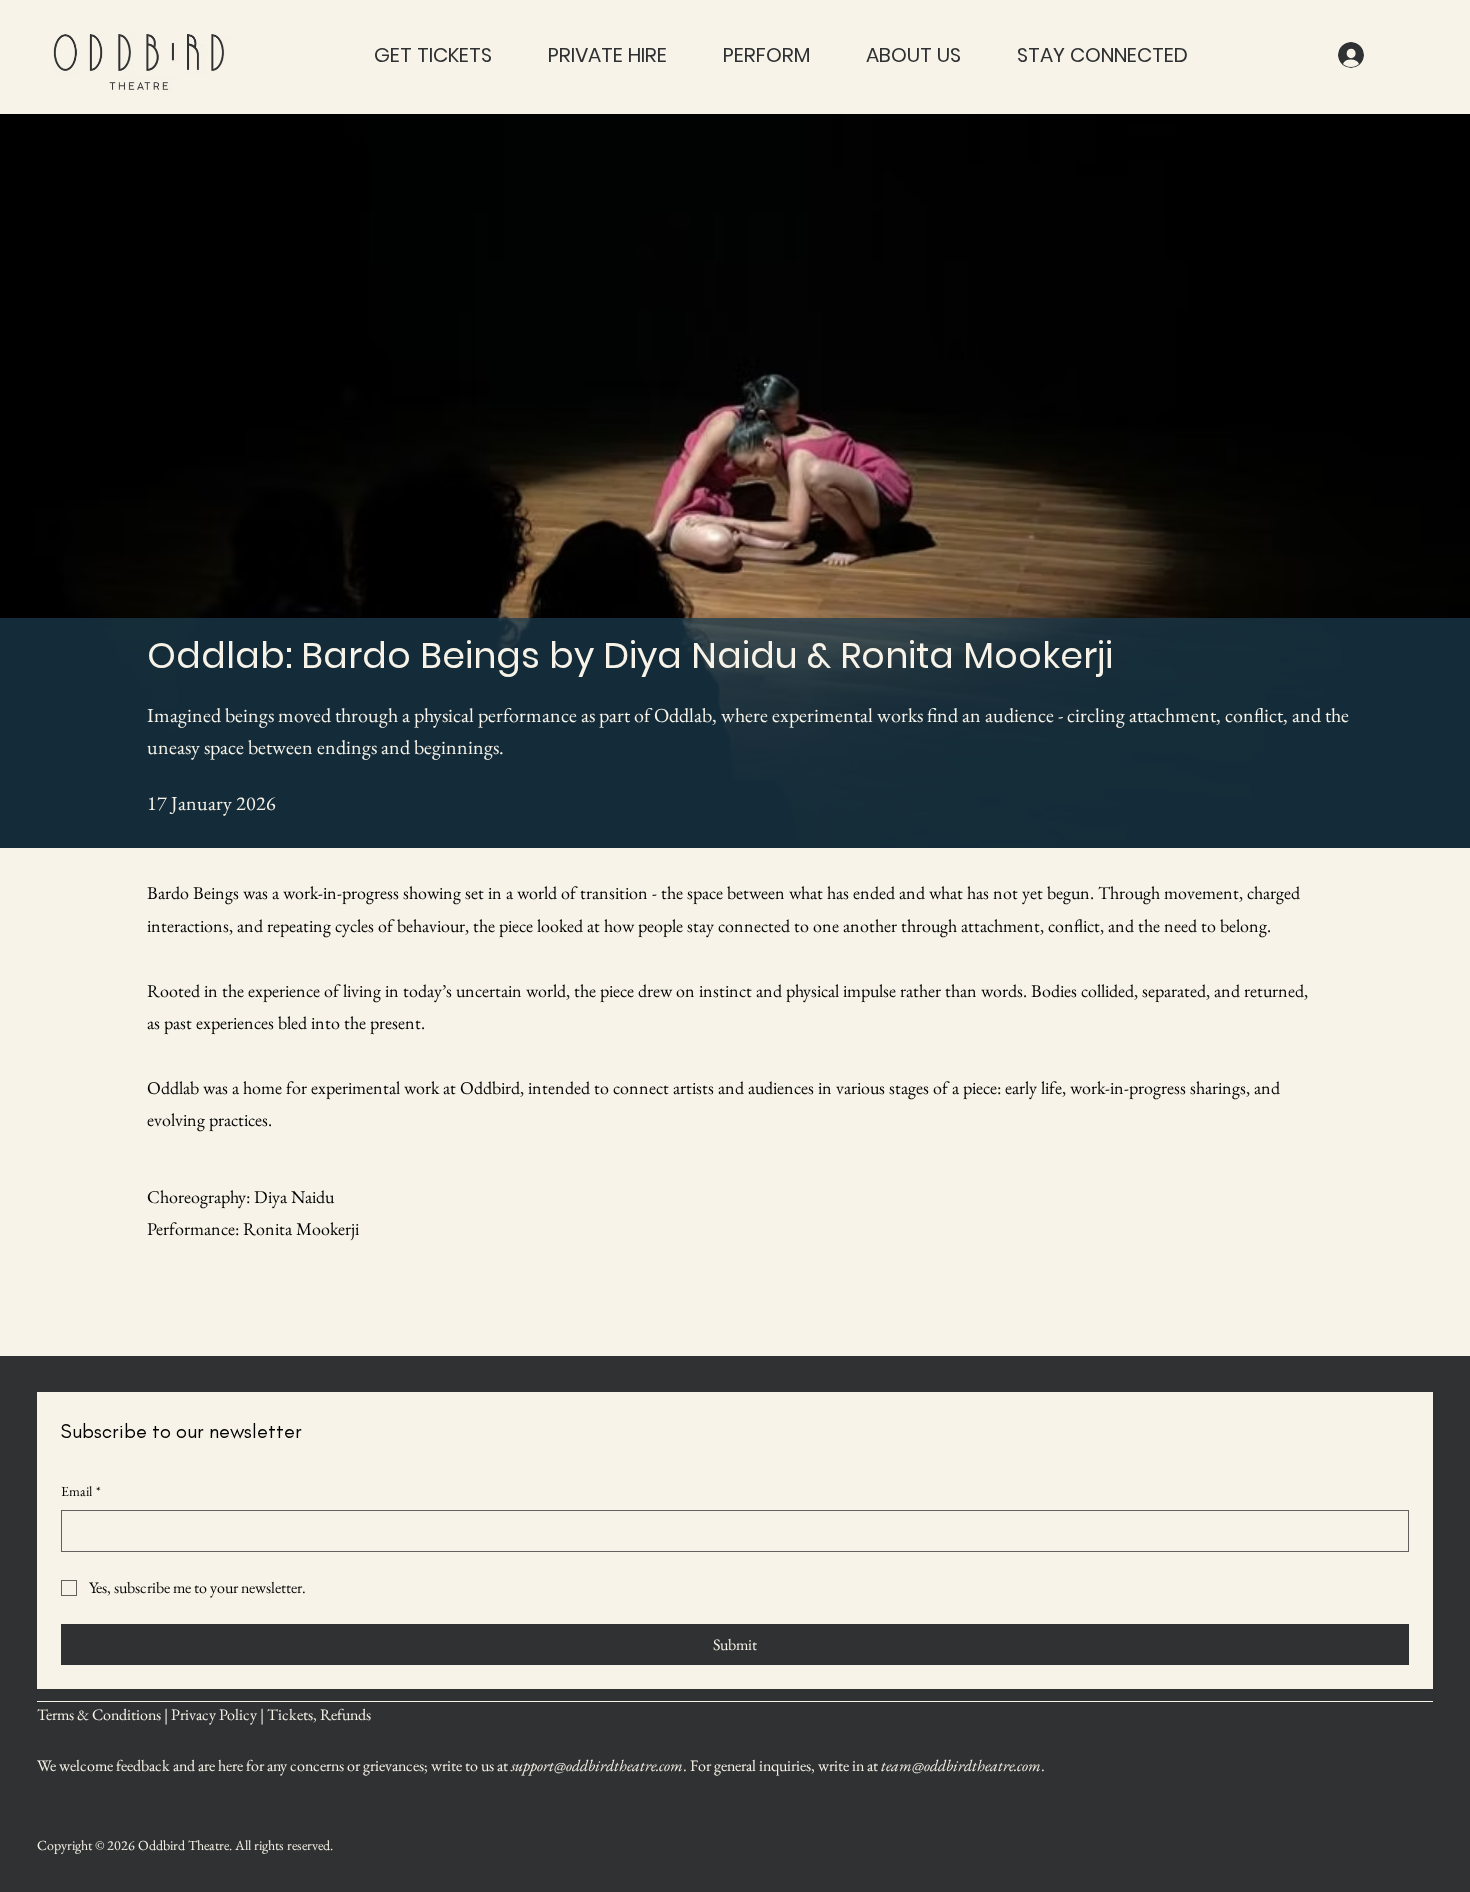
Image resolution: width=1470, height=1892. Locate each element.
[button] (433, 55)
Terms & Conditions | (104, 1714)
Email (81, 1491)
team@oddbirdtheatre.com (961, 1765)
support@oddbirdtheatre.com (597, 1765)
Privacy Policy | (219, 1714)
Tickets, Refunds (319, 1714)
